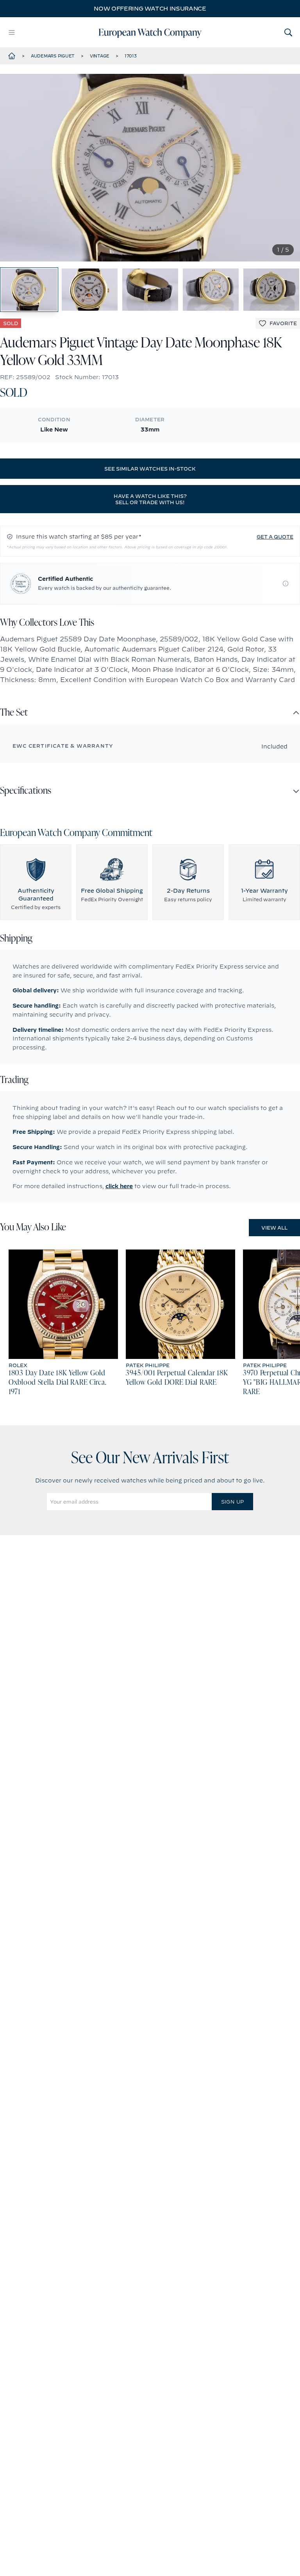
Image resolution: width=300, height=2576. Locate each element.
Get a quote (275, 537)
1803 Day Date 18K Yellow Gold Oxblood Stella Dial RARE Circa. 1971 (57, 1383)
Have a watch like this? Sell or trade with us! (150, 499)
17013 (131, 56)
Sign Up (232, 1502)
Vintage (100, 56)
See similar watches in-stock (150, 469)
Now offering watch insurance (150, 9)
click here (119, 1186)
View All (274, 1228)
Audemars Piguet (53, 56)
